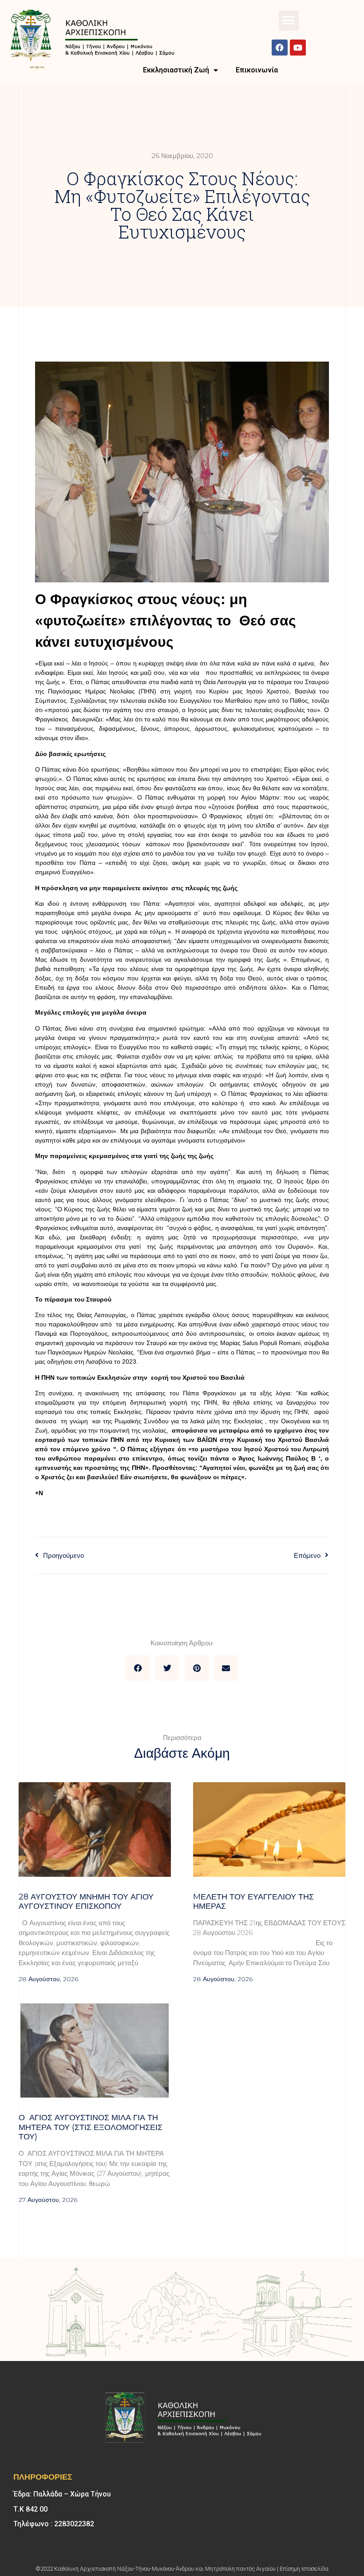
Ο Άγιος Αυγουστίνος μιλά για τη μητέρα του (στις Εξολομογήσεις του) (91, 2127)
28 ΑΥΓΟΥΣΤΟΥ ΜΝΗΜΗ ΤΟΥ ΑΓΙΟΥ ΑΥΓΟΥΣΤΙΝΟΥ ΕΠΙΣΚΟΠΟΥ (86, 1902)
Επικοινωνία (257, 70)
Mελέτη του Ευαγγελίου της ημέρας (253, 1902)
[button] (289, 21)
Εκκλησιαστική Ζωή (176, 70)
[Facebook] (280, 48)
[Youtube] (298, 48)
